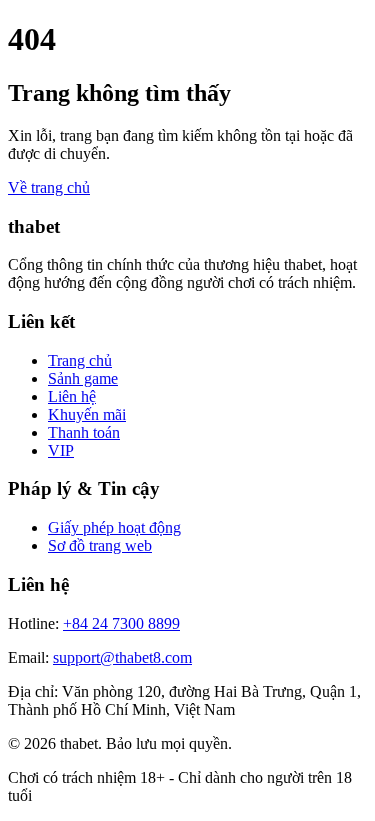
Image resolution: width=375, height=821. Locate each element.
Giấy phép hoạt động (114, 527)
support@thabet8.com (122, 657)
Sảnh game (83, 378)
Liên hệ (72, 396)
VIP (61, 450)
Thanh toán (84, 432)
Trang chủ (80, 360)
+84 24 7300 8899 (121, 623)
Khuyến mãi (87, 414)
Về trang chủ (49, 187)
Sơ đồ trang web (100, 545)
